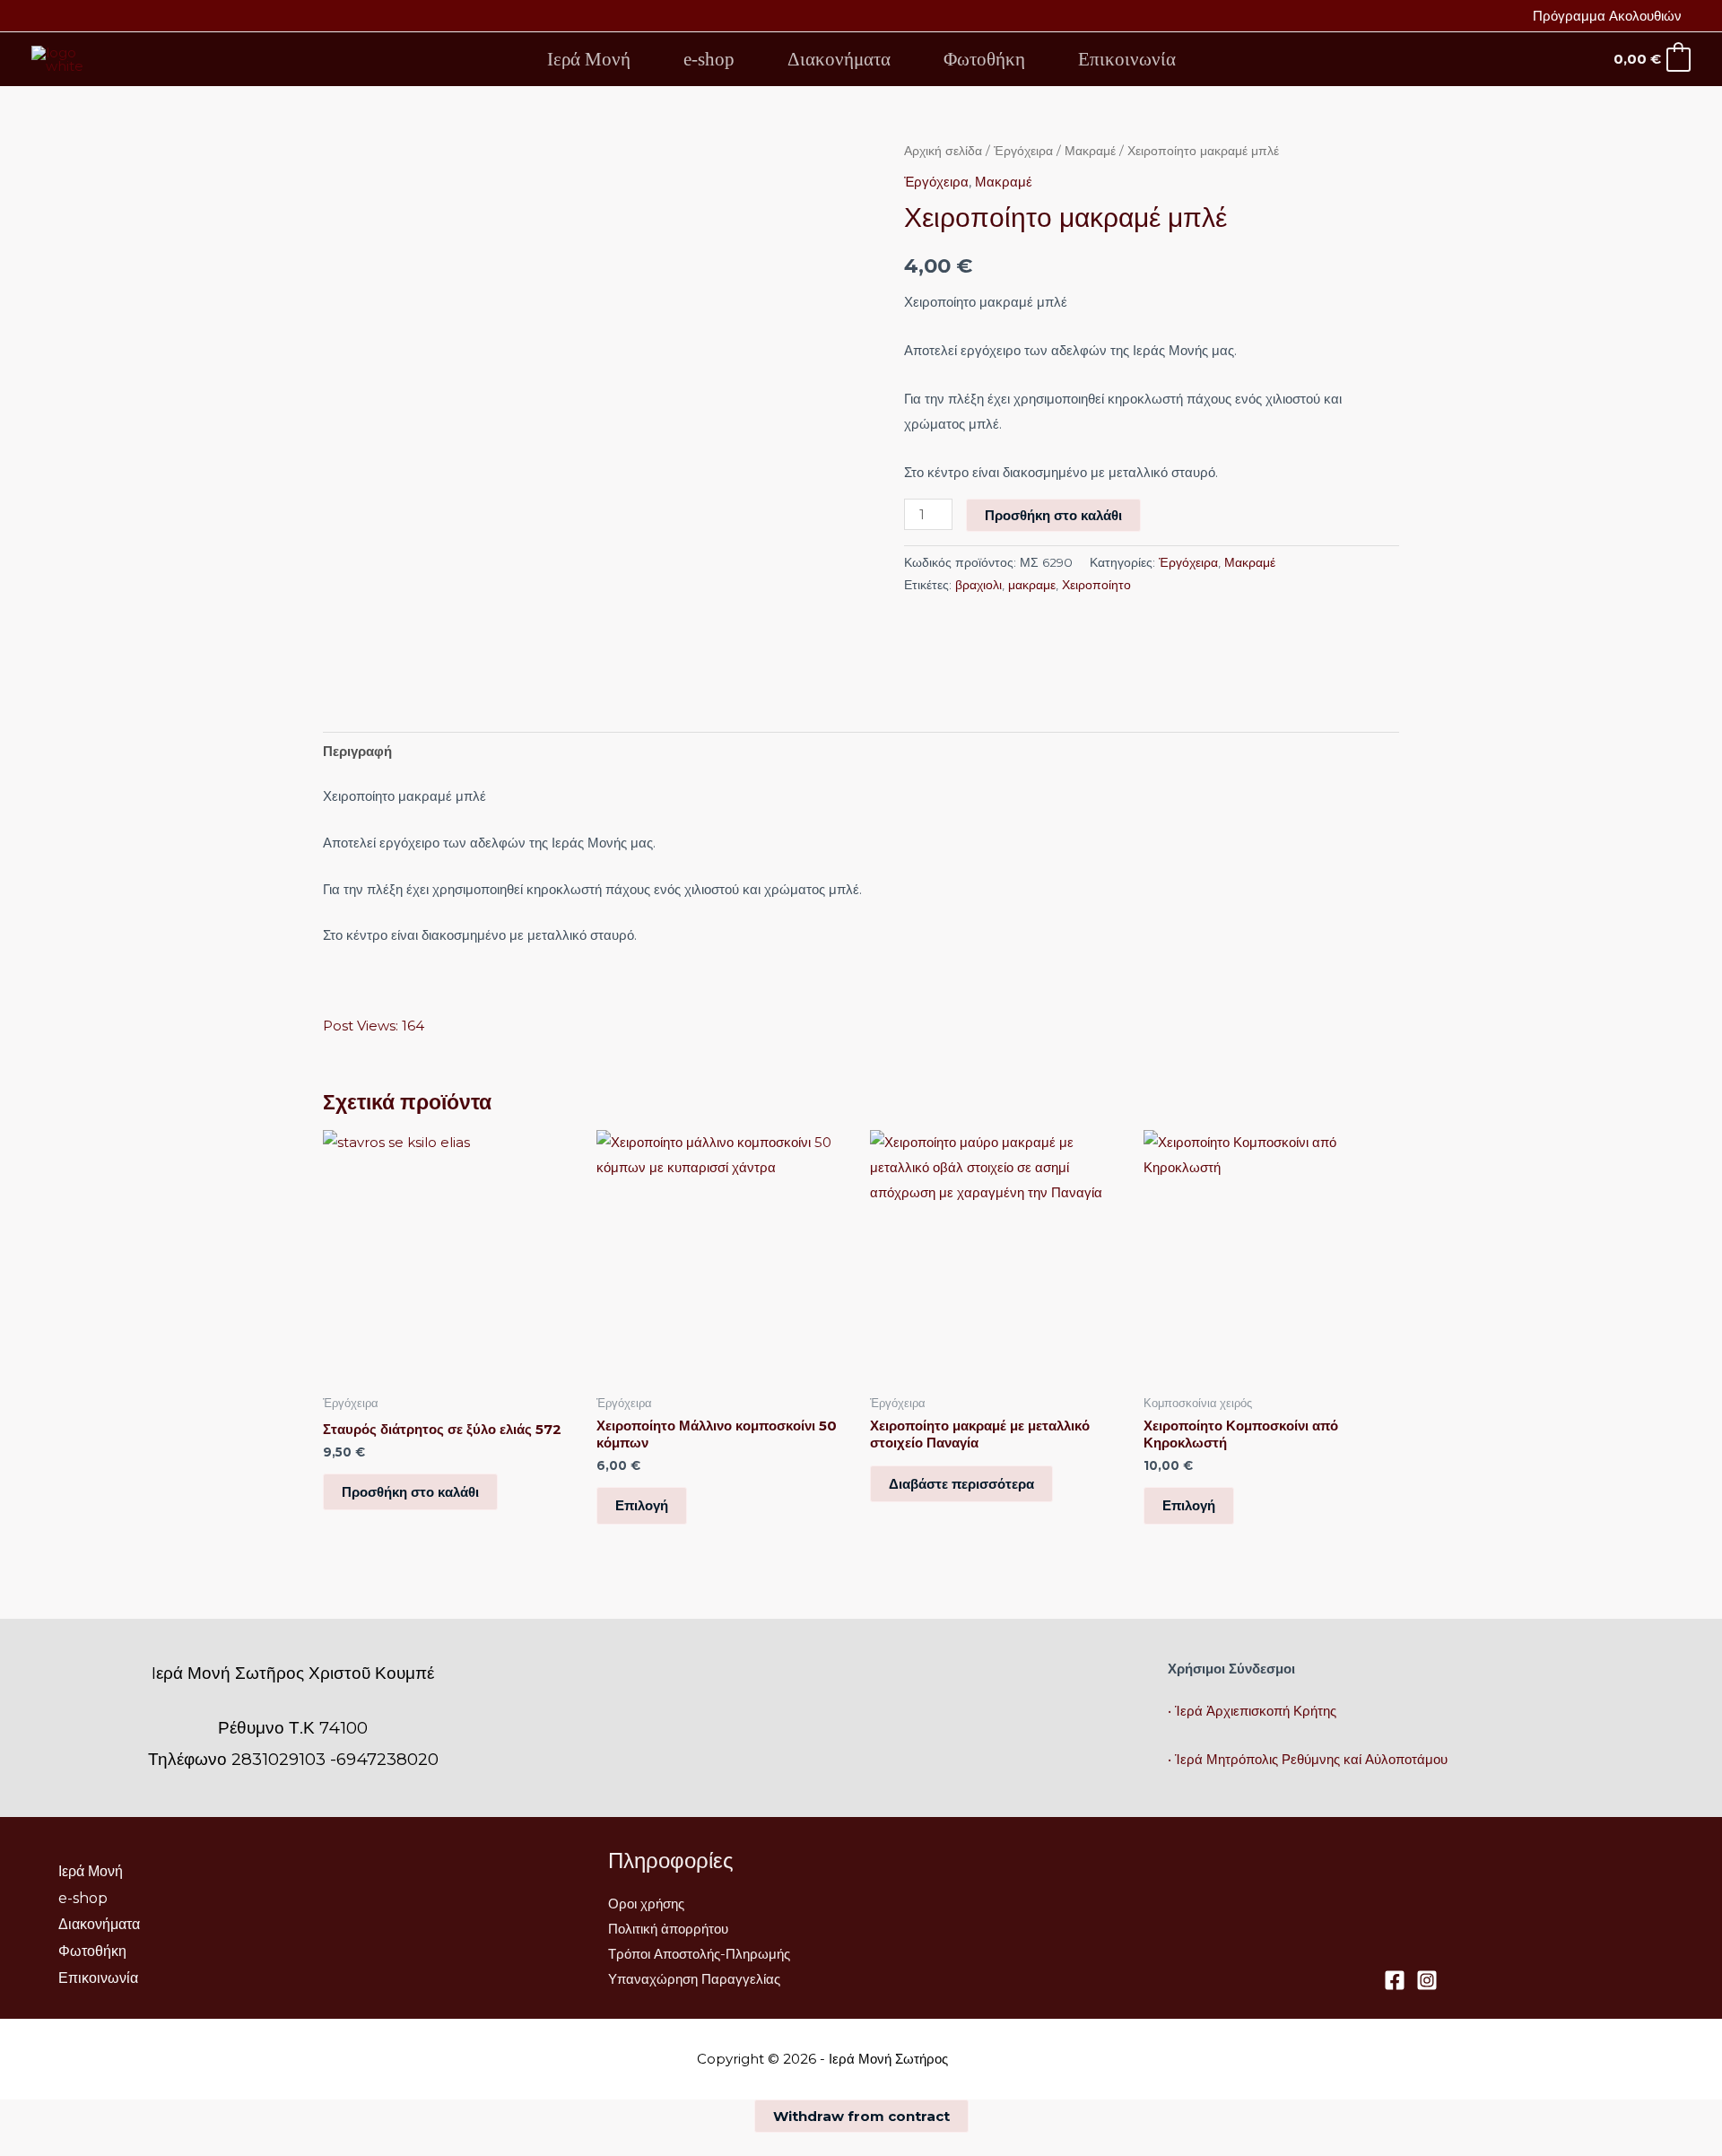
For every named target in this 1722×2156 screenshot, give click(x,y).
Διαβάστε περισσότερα (961, 1484)
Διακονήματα (839, 59)
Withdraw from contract (861, 2116)
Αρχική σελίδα (943, 151)
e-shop (709, 59)
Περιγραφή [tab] (357, 751)
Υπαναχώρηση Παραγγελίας (694, 1979)
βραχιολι (978, 585)
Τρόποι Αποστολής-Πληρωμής (699, 1954)
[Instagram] (1427, 1980)
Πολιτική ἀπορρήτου (668, 1929)
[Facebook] (1395, 1980)
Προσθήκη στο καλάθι (1053, 515)
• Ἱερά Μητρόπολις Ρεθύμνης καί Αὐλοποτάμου (1308, 1759)
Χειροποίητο (1096, 585)
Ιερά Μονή (589, 59)
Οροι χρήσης (646, 1904)
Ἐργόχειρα (1023, 151)
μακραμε (1032, 585)
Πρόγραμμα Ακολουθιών (1607, 16)
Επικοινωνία (1127, 59)
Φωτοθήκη (984, 59)
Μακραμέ (1090, 151)
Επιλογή (642, 1505)
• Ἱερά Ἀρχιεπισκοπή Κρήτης (1252, 1711)
